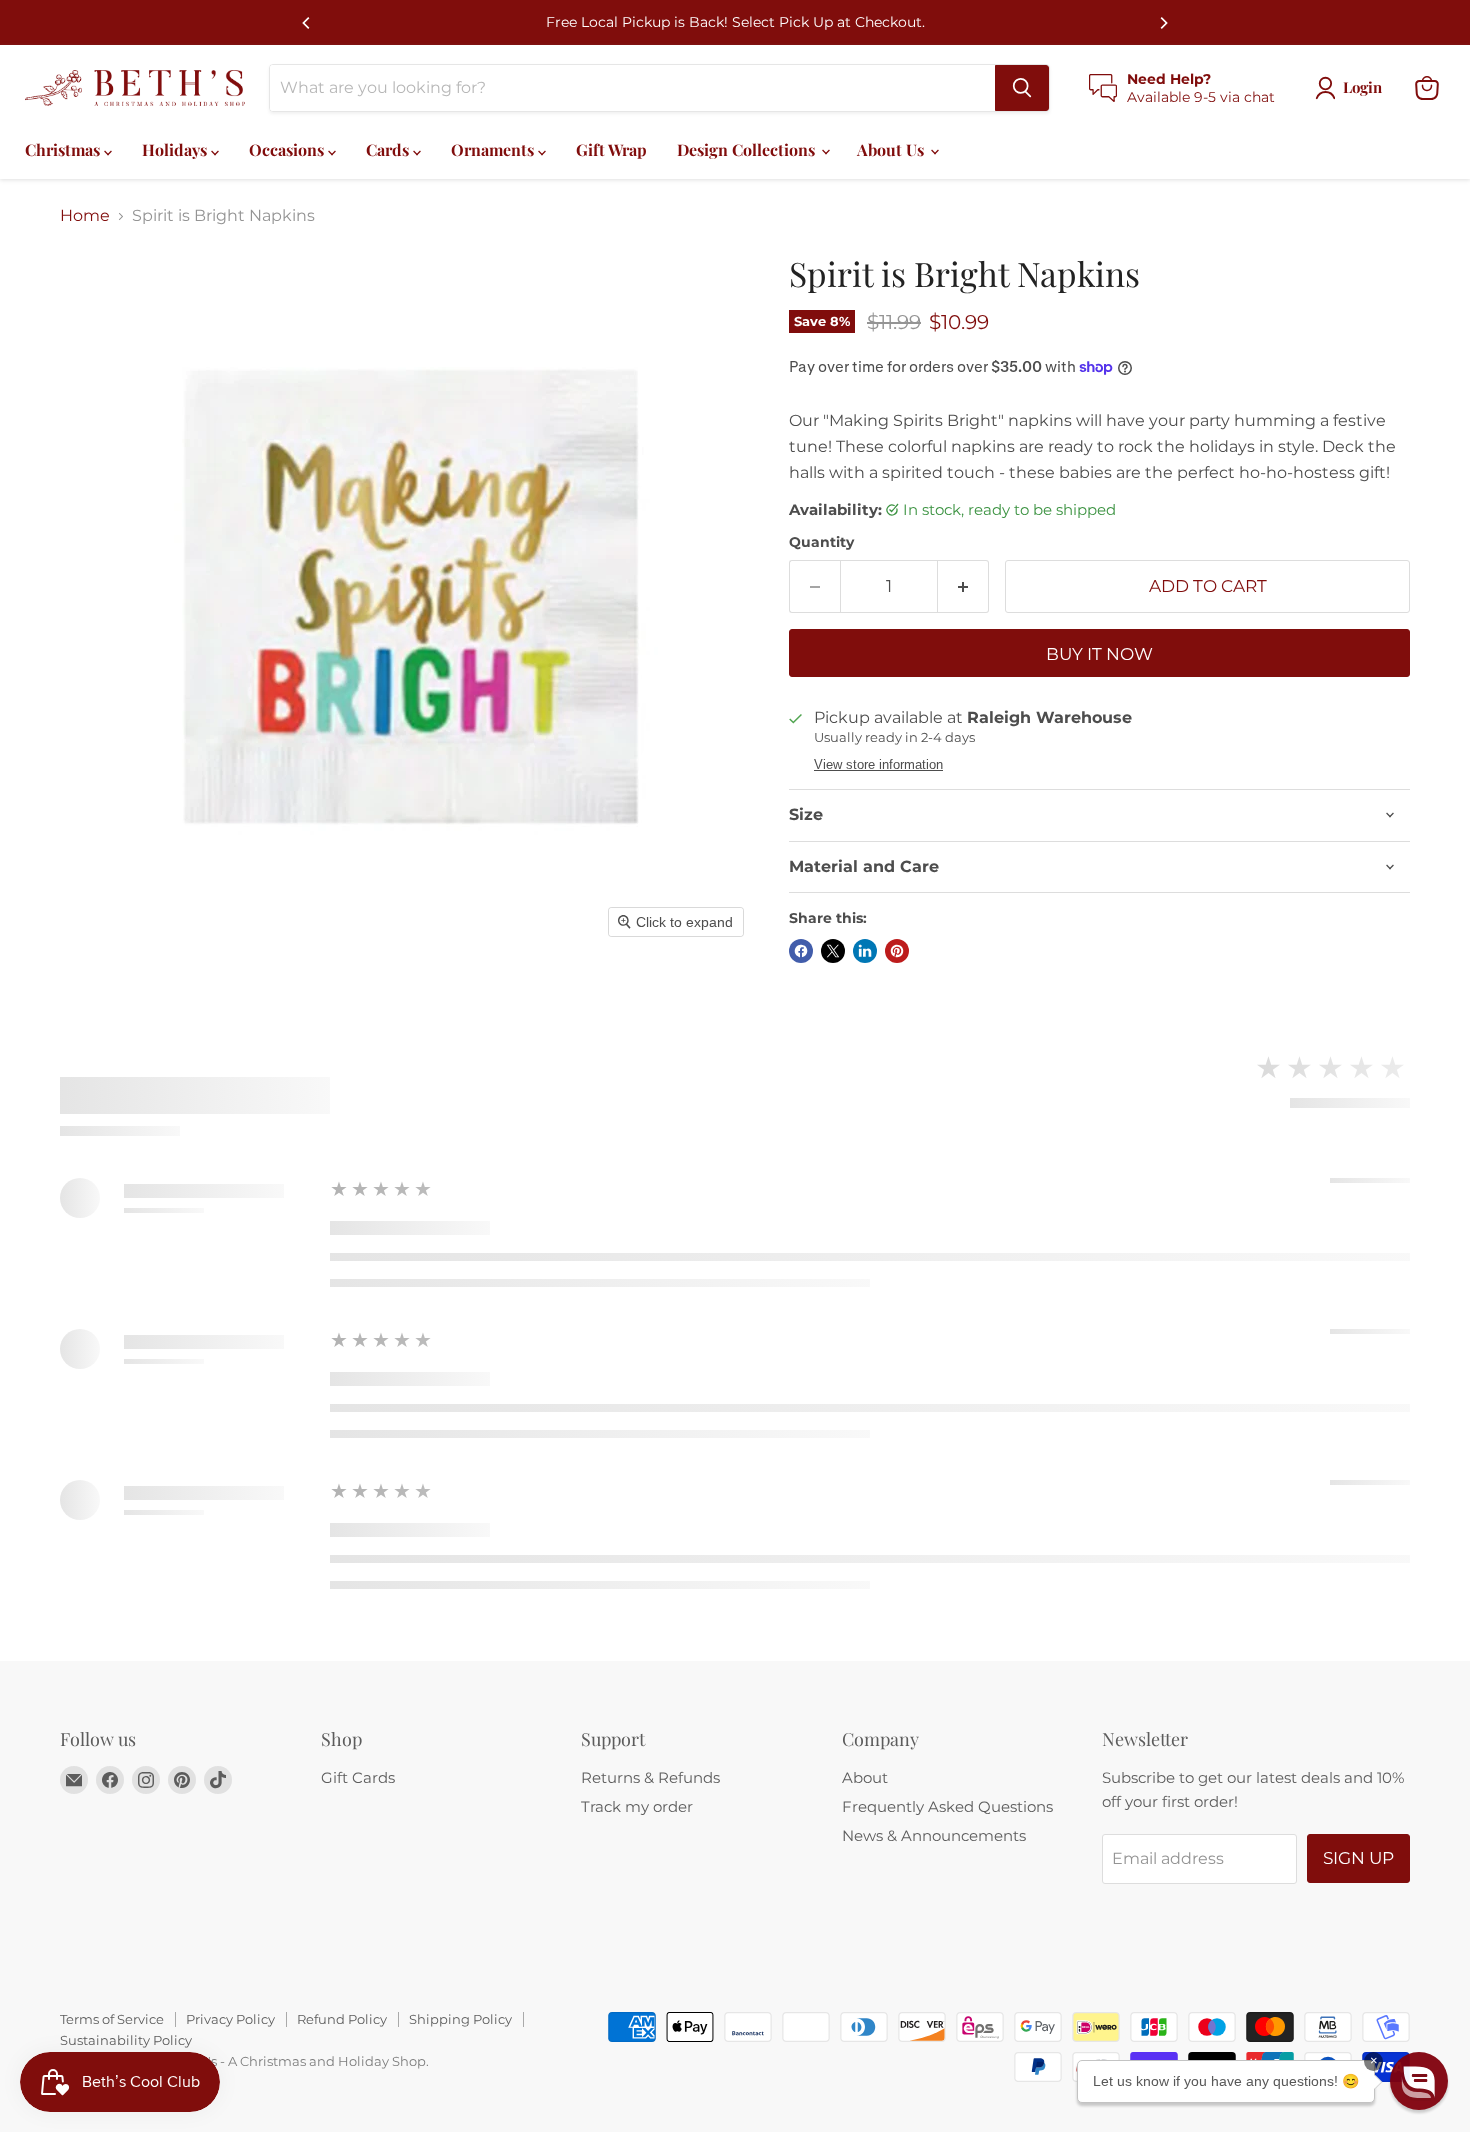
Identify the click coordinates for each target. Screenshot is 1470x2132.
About (865, 1777)
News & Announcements (934, 1835)
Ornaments (494, 149)
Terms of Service (112, 2019)
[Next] (1163, 23)
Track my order (637, 1806)
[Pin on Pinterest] (897, 951)
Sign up (1358, 1858)
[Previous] (307, 23)
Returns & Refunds (650, 1777)
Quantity (821, 542)
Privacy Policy (230, 2019)
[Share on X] (833, 951)
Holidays (176, 149)
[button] (1419, 2081)
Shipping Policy (460, 2019)
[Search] (1022, 88)
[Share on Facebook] (801, 951)
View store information (878, 765)
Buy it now (1099, 654)
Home (85, 216)
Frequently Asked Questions (947, 1806)
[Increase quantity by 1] (963, 587)
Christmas (64, 149)
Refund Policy (342, 2019)
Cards (389, 149)
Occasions (288, 149)
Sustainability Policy (126, 2040)
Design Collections (748, 149)
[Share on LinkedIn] (865, 951)
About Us (892, 149)
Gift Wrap (611, 149)
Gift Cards (358, 1777)
